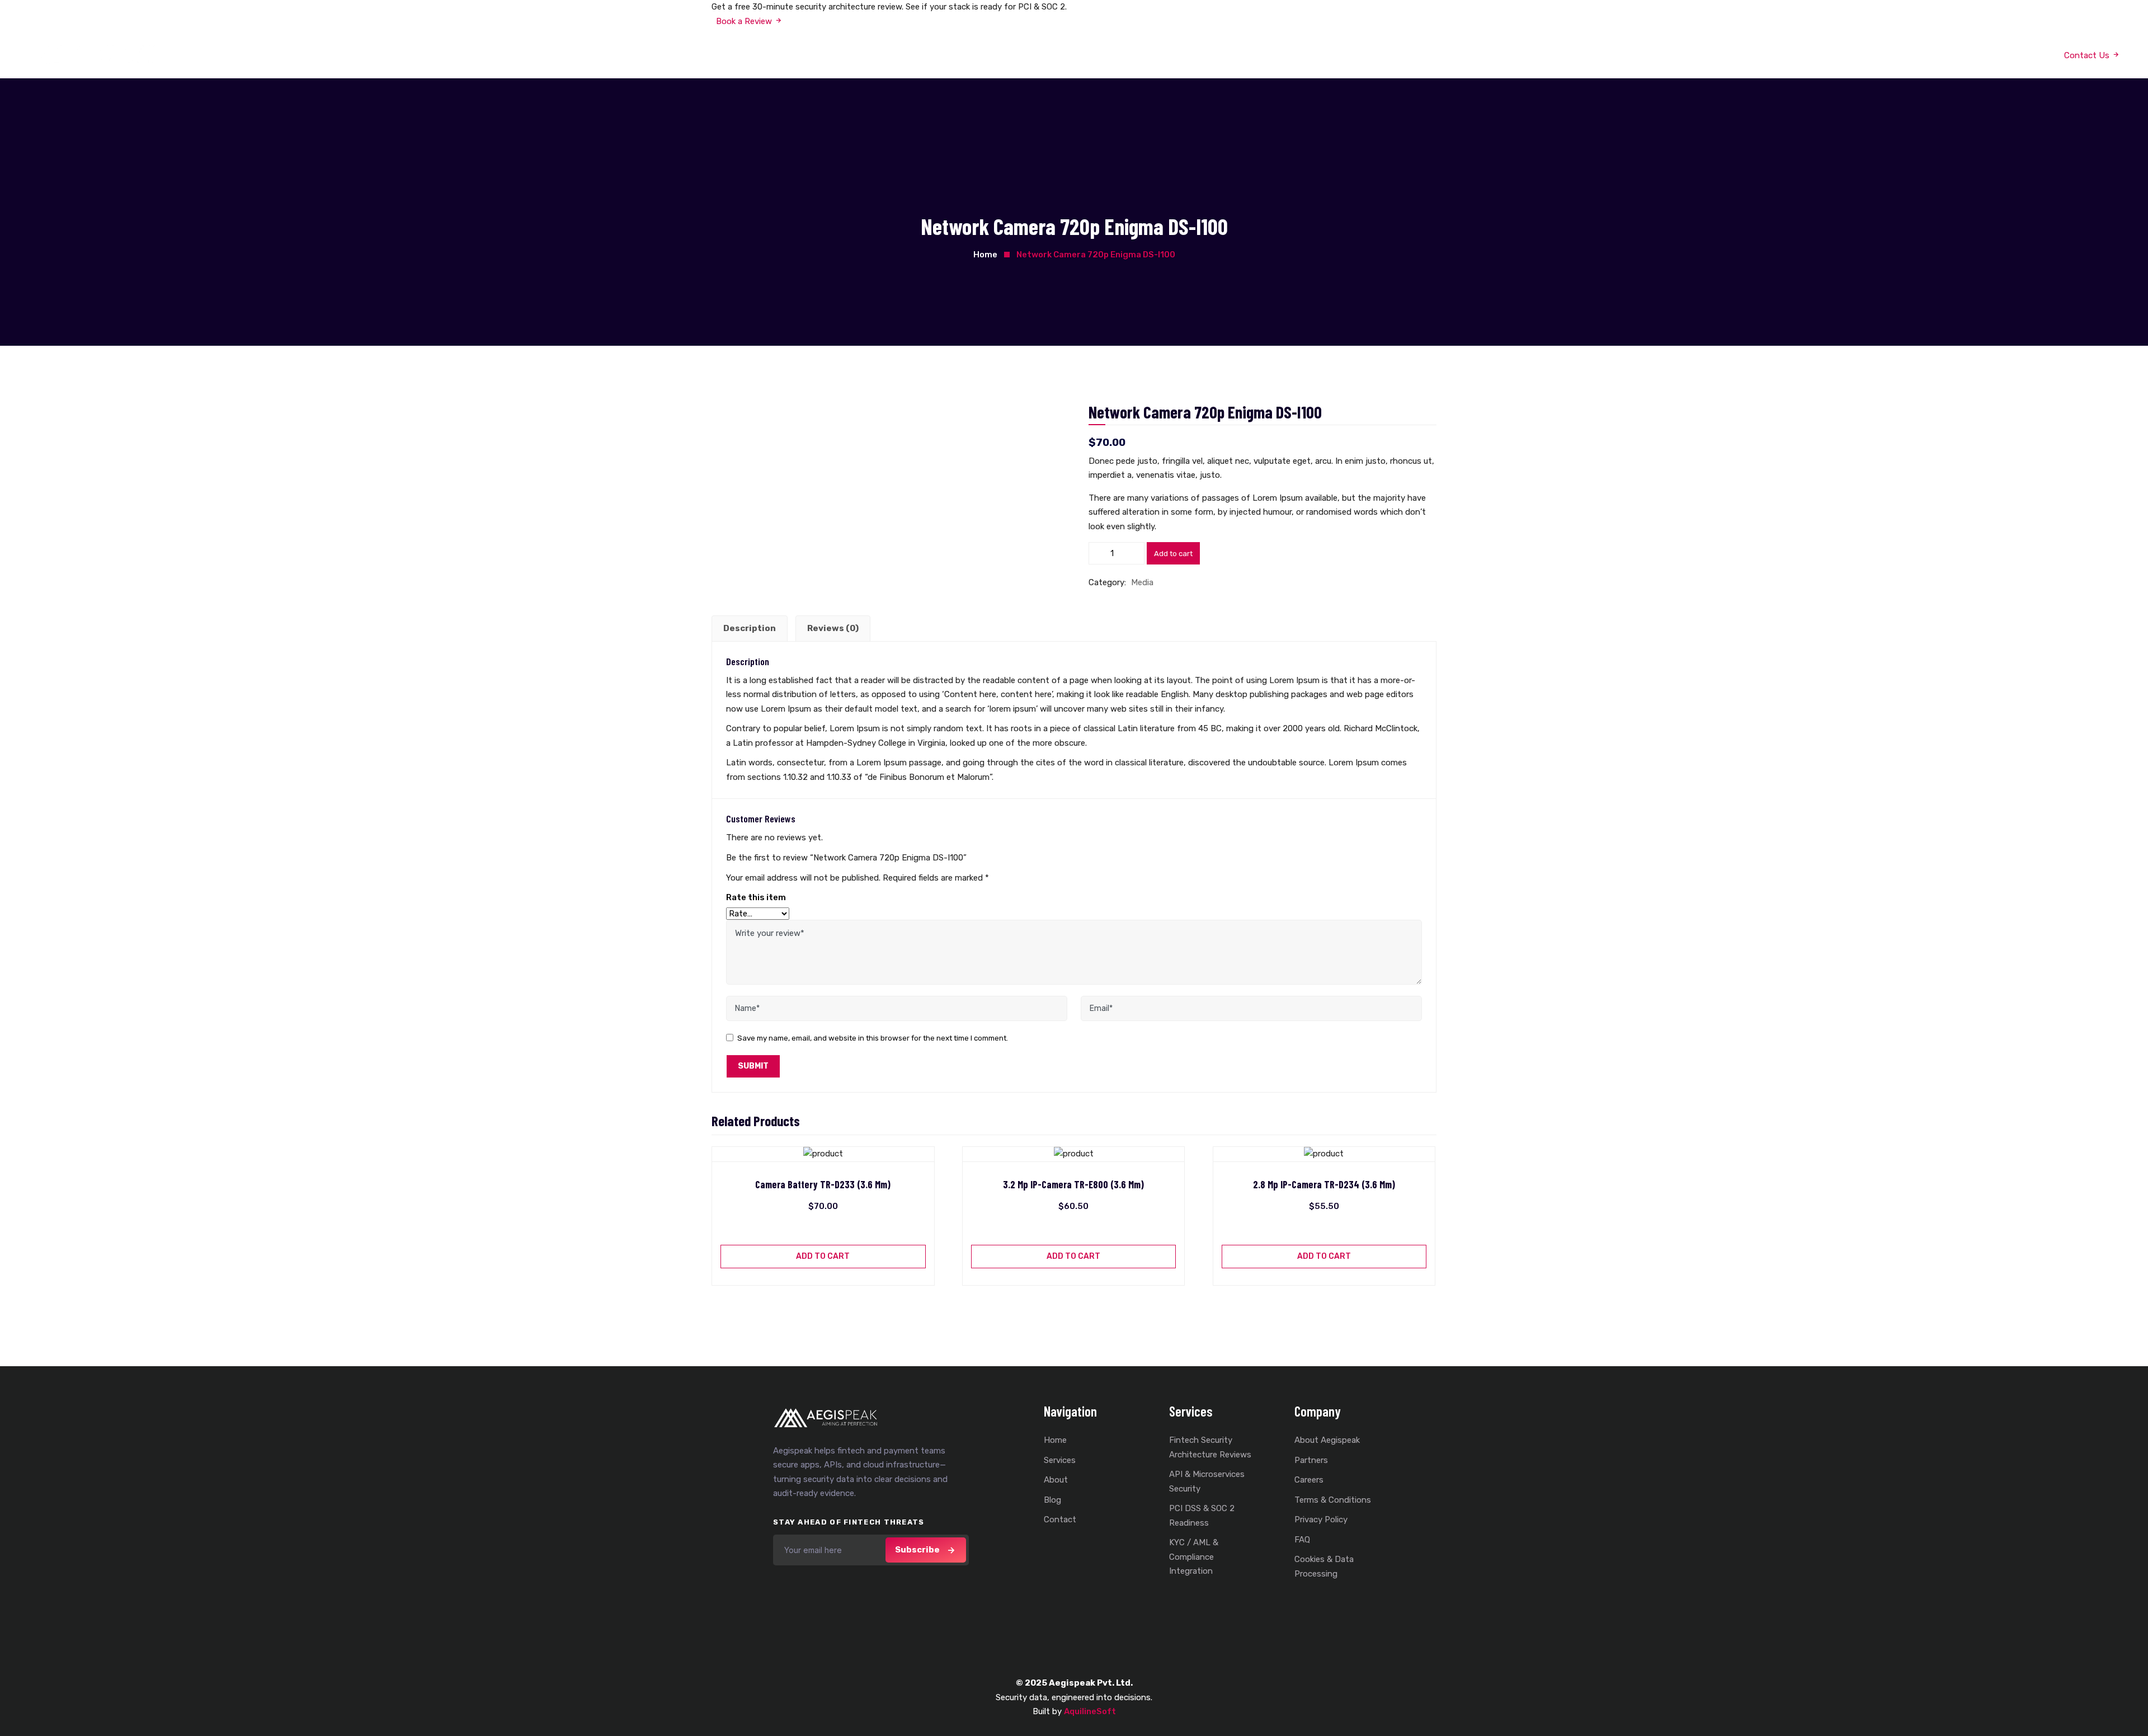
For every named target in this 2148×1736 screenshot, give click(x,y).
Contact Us (1203, 53)
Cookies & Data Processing (1324, 1566)
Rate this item (756, 897)
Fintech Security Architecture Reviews (1210, 1447)
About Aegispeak (1327, 1440)
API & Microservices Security (1207, 1481)
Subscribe (917, 1550)
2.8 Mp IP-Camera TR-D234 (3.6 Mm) (1324, 1185)
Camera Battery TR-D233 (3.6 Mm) (823, 1185)
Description (750, 628)
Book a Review (743, 21)
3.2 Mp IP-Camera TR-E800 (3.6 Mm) (1073, 1185)
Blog (1157, 53)
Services (1069, 53)
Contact (1060, 1519)
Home (1026, 53)
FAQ (1302, 1540)
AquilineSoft (1090, 1711)
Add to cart (1173, 554)
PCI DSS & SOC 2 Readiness (1202, 1516)
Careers (1309, 1480)
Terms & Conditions (1333, 1500)
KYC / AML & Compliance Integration (1194, 1557)
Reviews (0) (833, 628)
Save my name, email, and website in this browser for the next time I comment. (873, 1038)
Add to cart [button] (823, 1256)
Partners (1311, 1460)
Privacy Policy (1321, 1519)
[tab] (750, 629)
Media (1142, 582)
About (1122, 53)
